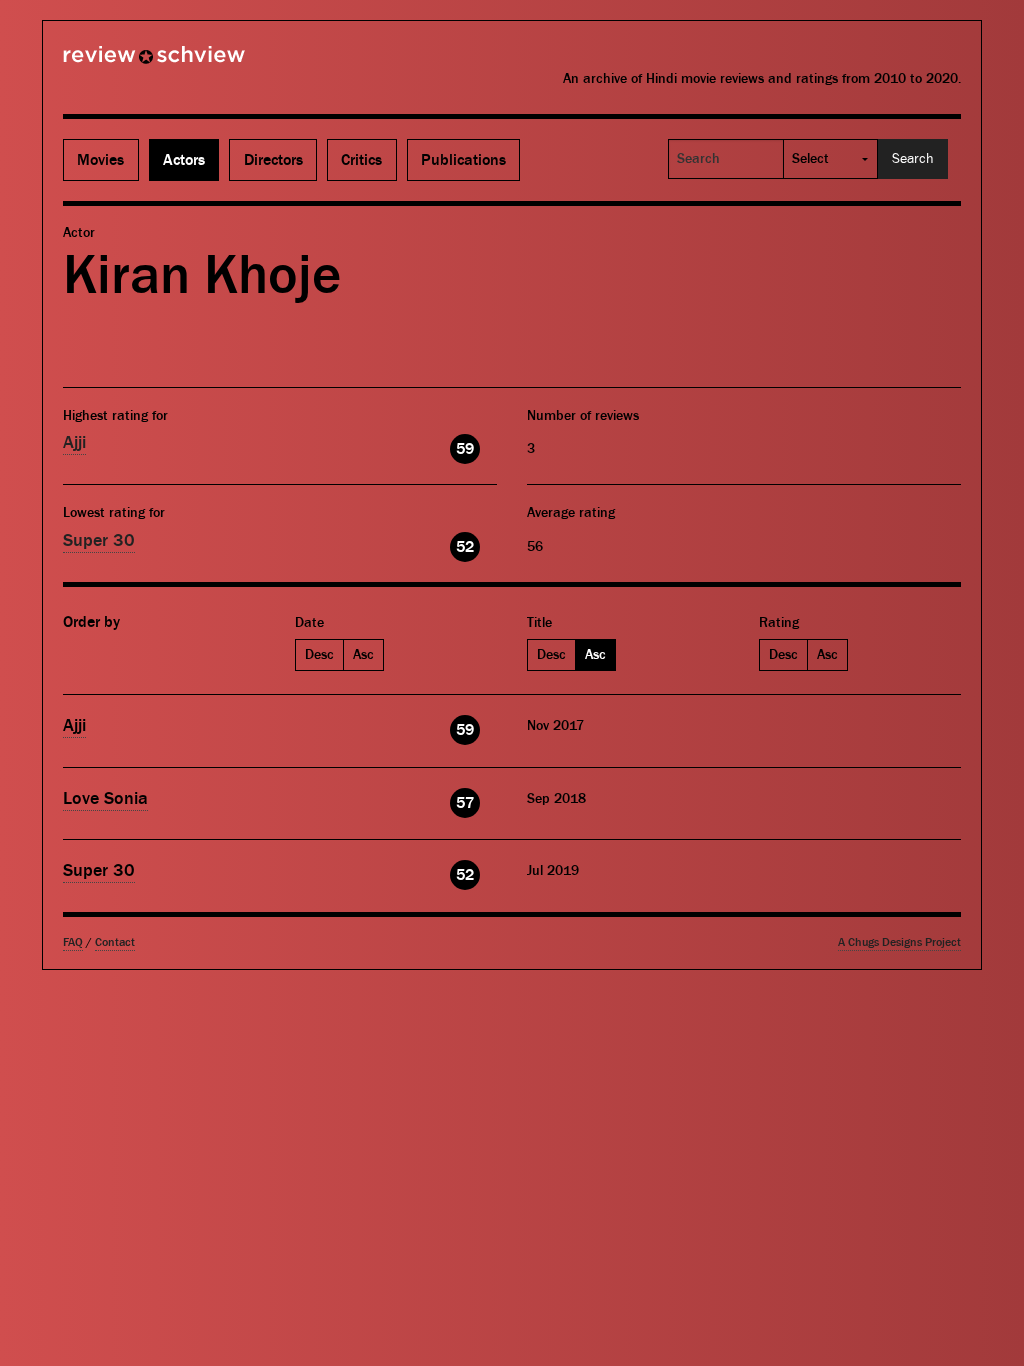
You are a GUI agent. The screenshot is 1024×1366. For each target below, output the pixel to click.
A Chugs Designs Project (899, 942)
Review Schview (120, 63)
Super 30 (99, 540)
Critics (361, 160)
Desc (319, 655)
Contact (115, 942)
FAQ (73, 942)
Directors (273, 160)
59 (465, 449)
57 (465, 803)
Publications (463, 160)
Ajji (74, 442)
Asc (363, 655)
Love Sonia (105, 798)
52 (465, 547)
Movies (100, 160)
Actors (184, 160)
